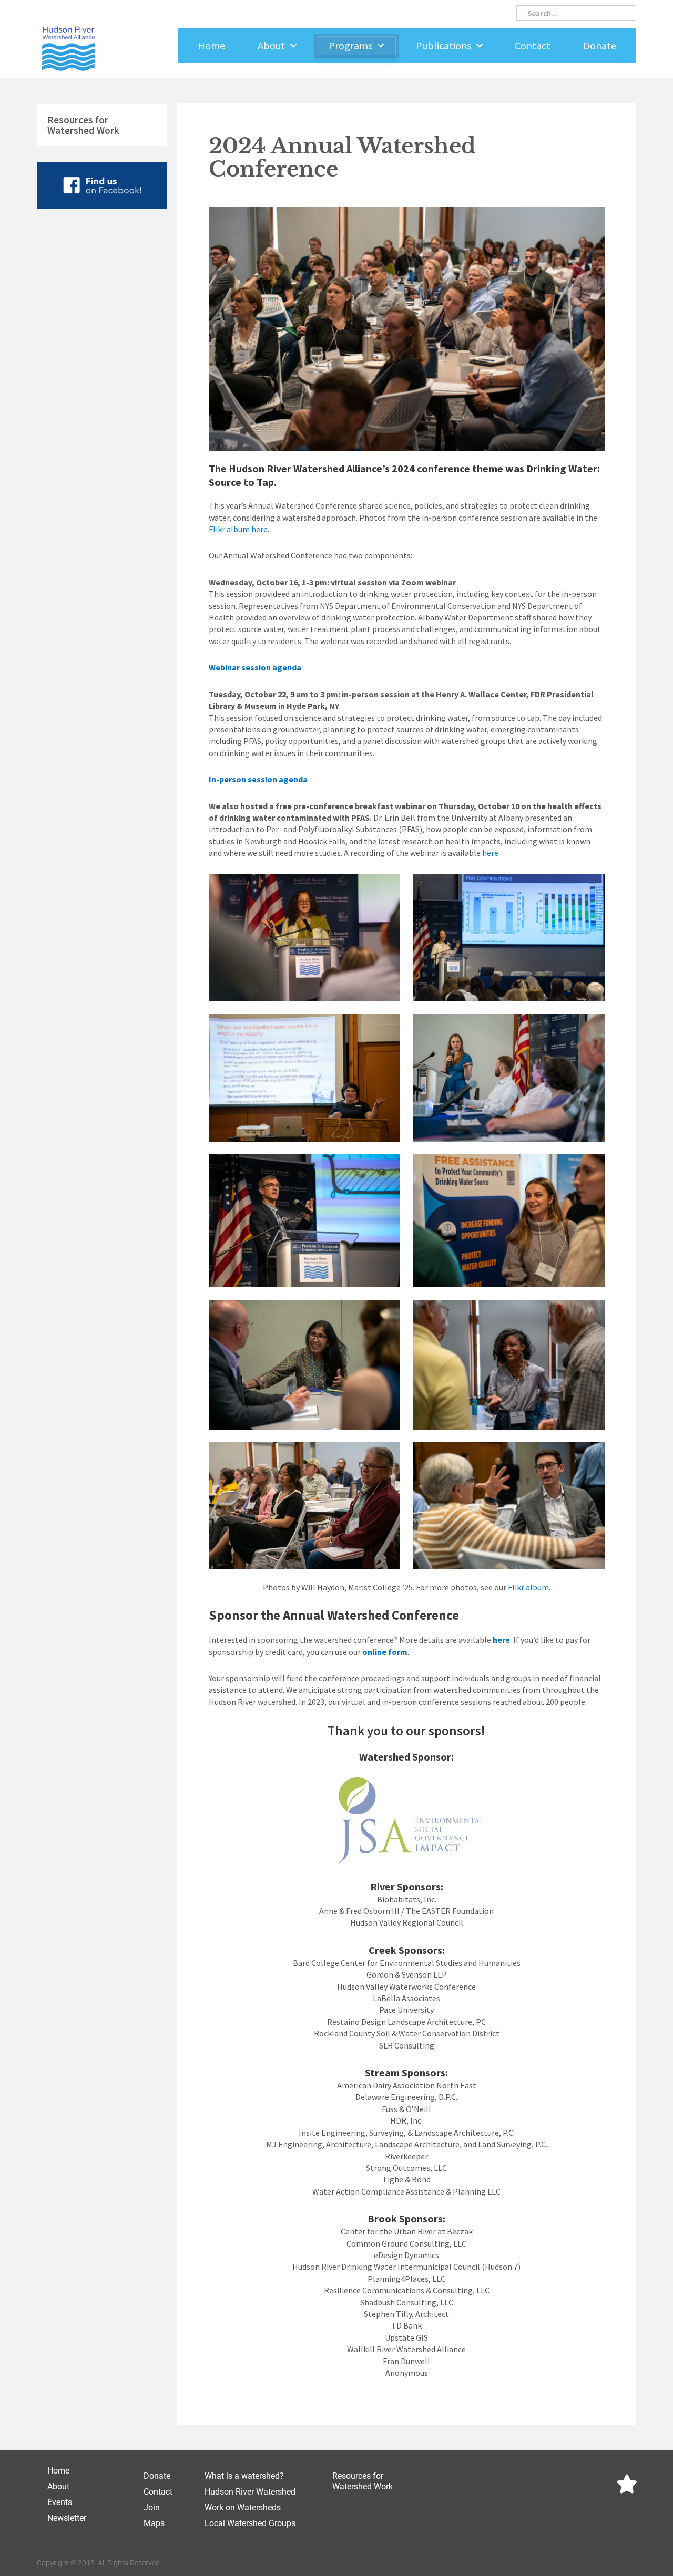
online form (385, 1652)
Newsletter (67, 2518)
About (271, 45)
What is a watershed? (244, 2476)
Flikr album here (238, 529)
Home (211, 45)
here (490, 853)
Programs (350, 45)
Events (60, 2502)
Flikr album (528, 1587)
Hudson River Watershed (250, 2492)
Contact (533, 45)
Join (152, 2507)
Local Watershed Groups (250, 2523)
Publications (443, 45)
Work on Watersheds (243, 2507)
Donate (600, 45)
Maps (154, 2523)
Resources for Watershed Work (83, 125)
